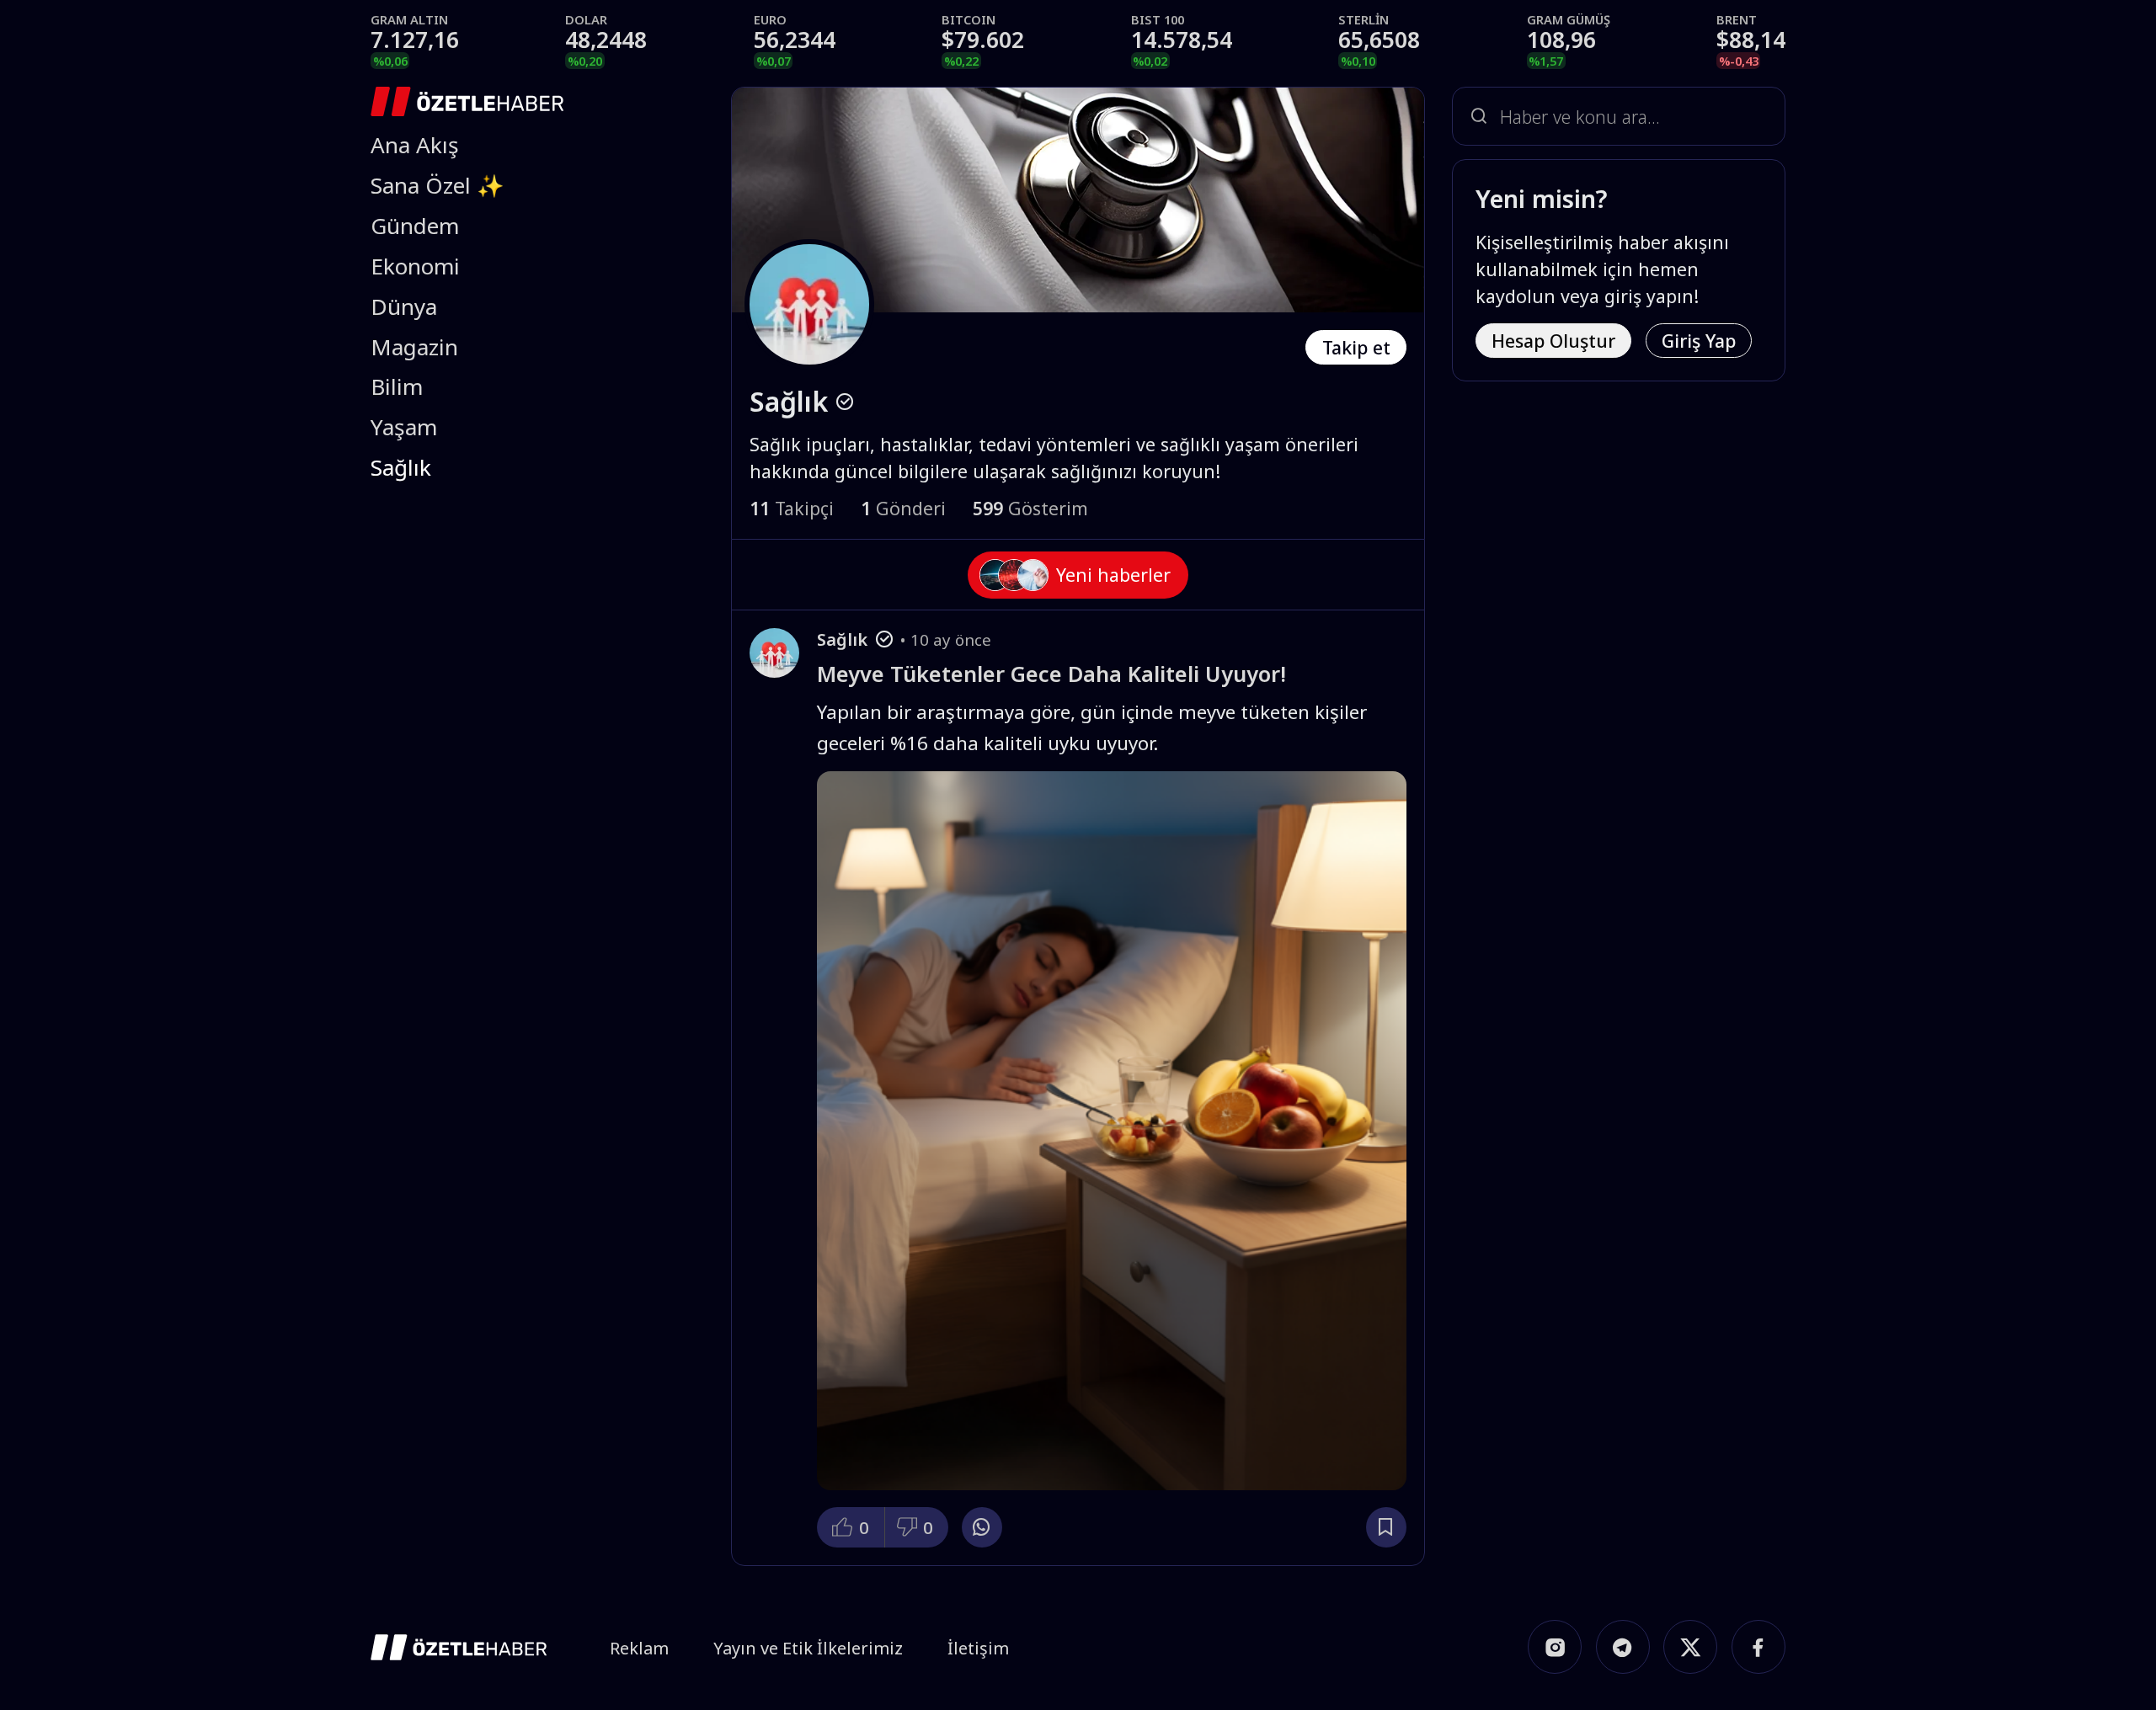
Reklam (639, 1648)
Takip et (1356, 347)
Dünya (404, 306)
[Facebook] (1758, 1647)
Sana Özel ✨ (438, 185)
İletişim (978, 1648)
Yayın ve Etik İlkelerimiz (808, 1648)
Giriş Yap (1699, 341)
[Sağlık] (774, 653)
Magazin (414, 347)
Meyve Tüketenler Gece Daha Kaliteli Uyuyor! (1051, 674)
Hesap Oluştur (1553, 341)
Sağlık (401, 467)
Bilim (397, 386)
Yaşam (404, 427)
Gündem (415, 226)
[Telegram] (1623, 1647)
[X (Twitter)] (1690, 1647)
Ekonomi (415, 266)
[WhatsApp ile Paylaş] (982, 1527)
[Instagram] (1555, 1647)
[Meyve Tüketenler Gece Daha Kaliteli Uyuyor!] (1111, 1130)
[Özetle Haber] (467, 101)
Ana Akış (415, 145)
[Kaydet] (1386, 1527)
